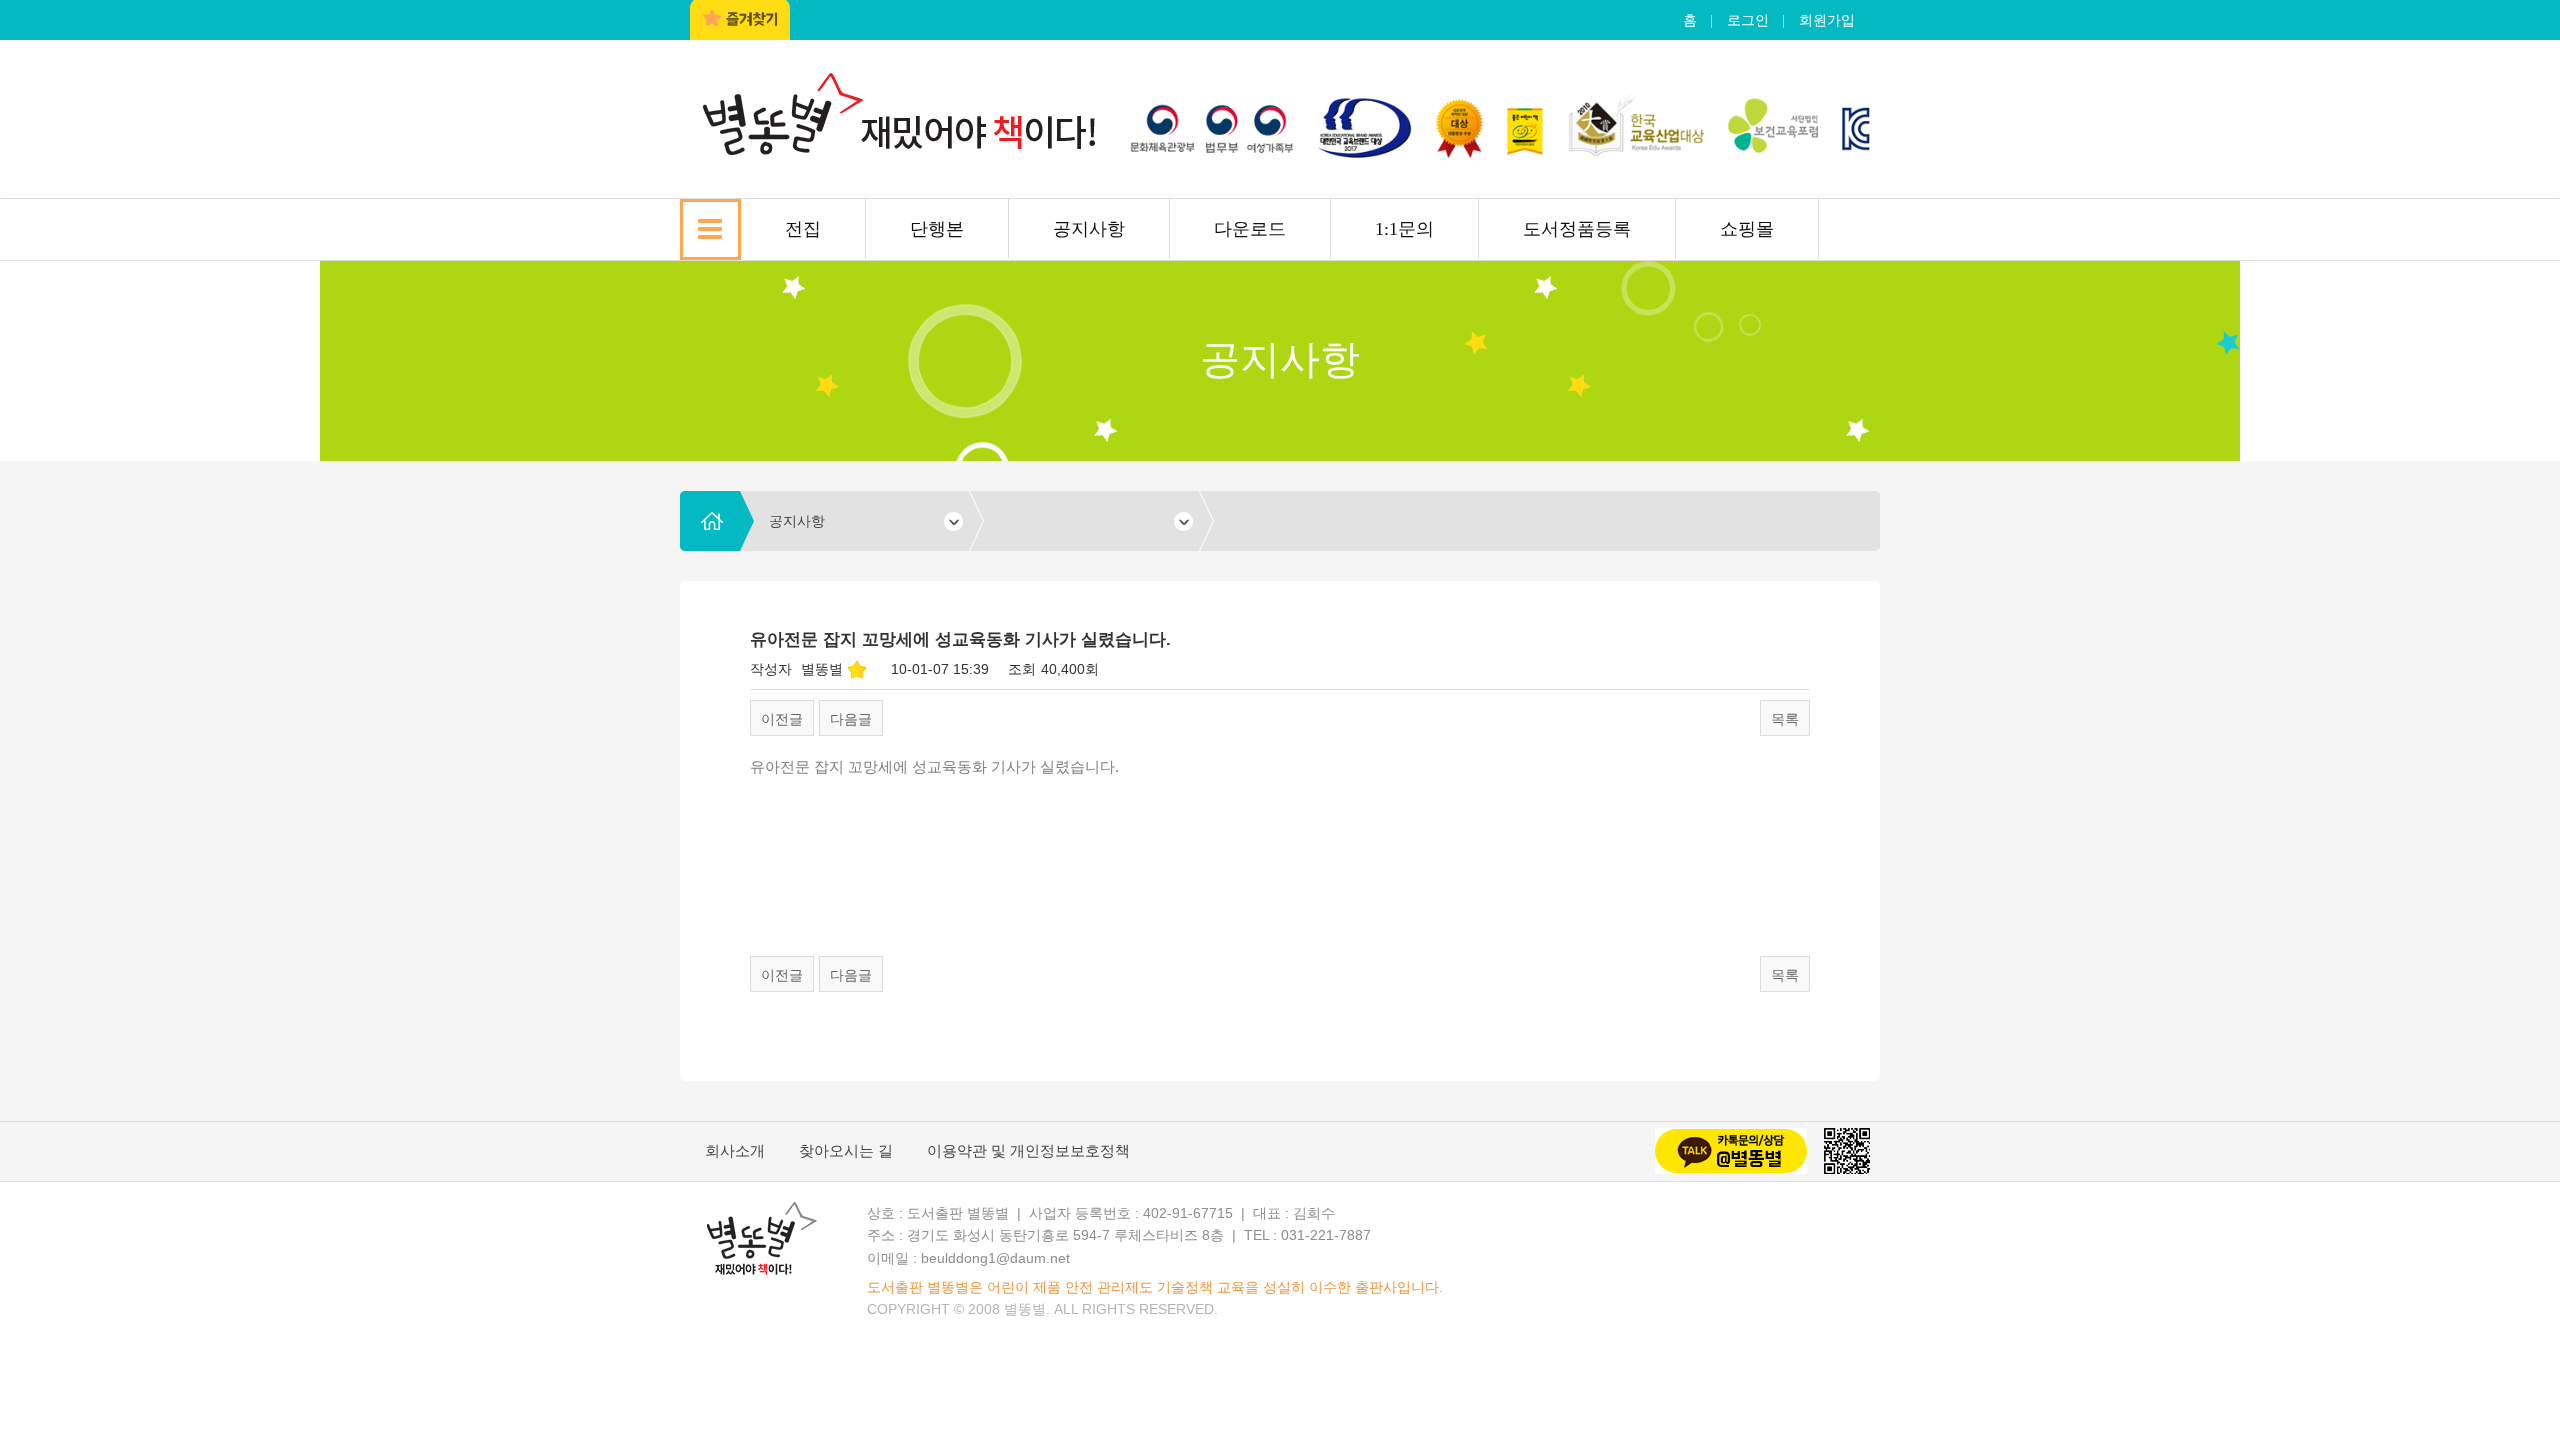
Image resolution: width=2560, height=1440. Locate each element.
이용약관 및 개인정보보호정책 (1028, 1150)
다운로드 (1250, 229)
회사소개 (735, 1150)
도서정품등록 (1577, 229)
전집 (803, 229)
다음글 (851, 719)
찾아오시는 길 (846, 1150)
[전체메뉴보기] (710, 229)
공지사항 (1089, 229)
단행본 (937, 229)
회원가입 (1827, 20)
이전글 (782, 719)
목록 (1785, 719)
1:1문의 (1404, 229)
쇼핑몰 (1747, 229)
